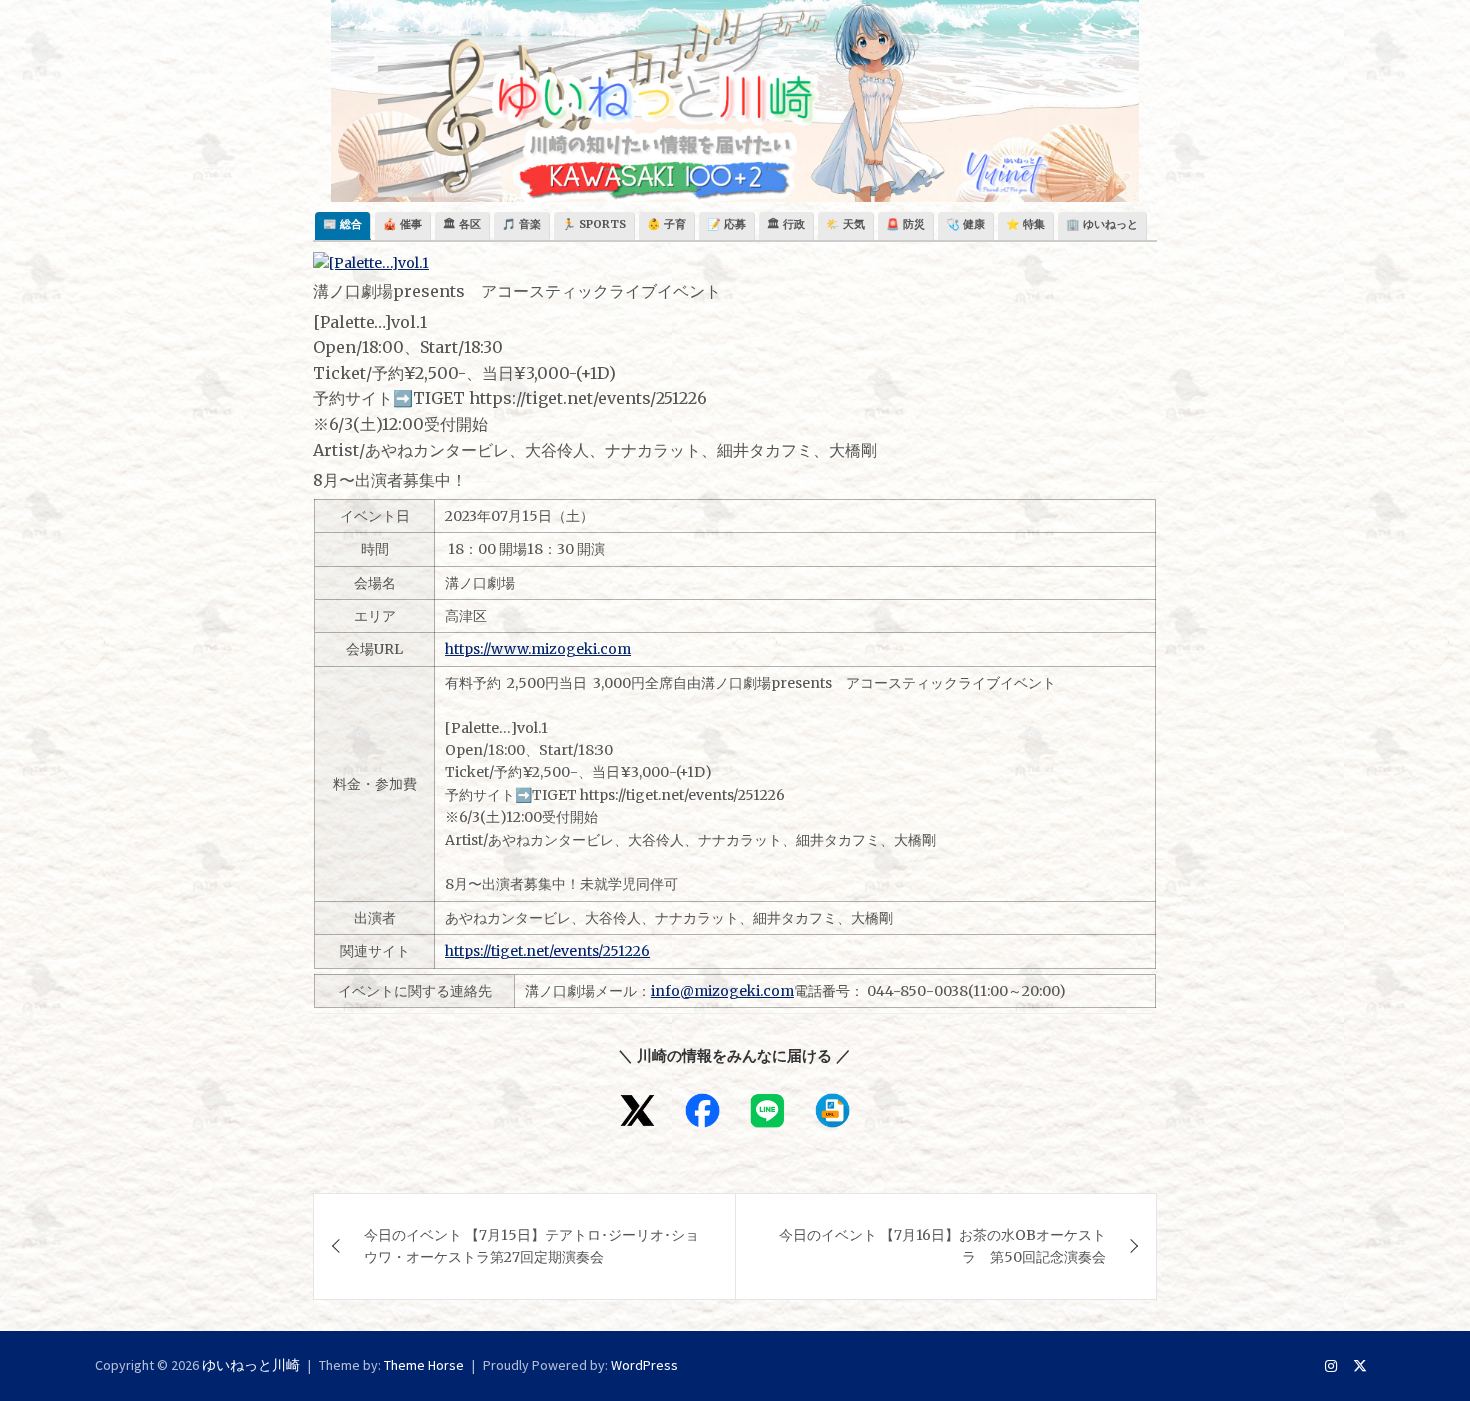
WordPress (644, 1365)
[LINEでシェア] (767, 1110)
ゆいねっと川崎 (251, 1365)
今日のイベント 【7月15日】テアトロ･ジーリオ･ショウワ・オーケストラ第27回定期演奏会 (531, 1246)
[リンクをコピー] (832, 1110)
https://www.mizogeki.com (538, 649)
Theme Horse (424, 1365)
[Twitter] (1360, 1366)
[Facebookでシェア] (702, 1110)
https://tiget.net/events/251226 (547, 951)
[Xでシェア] (637, 1110)
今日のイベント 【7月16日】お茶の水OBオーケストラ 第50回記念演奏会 (942, 1246)
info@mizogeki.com (722, 991)
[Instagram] (1331, 1366)
